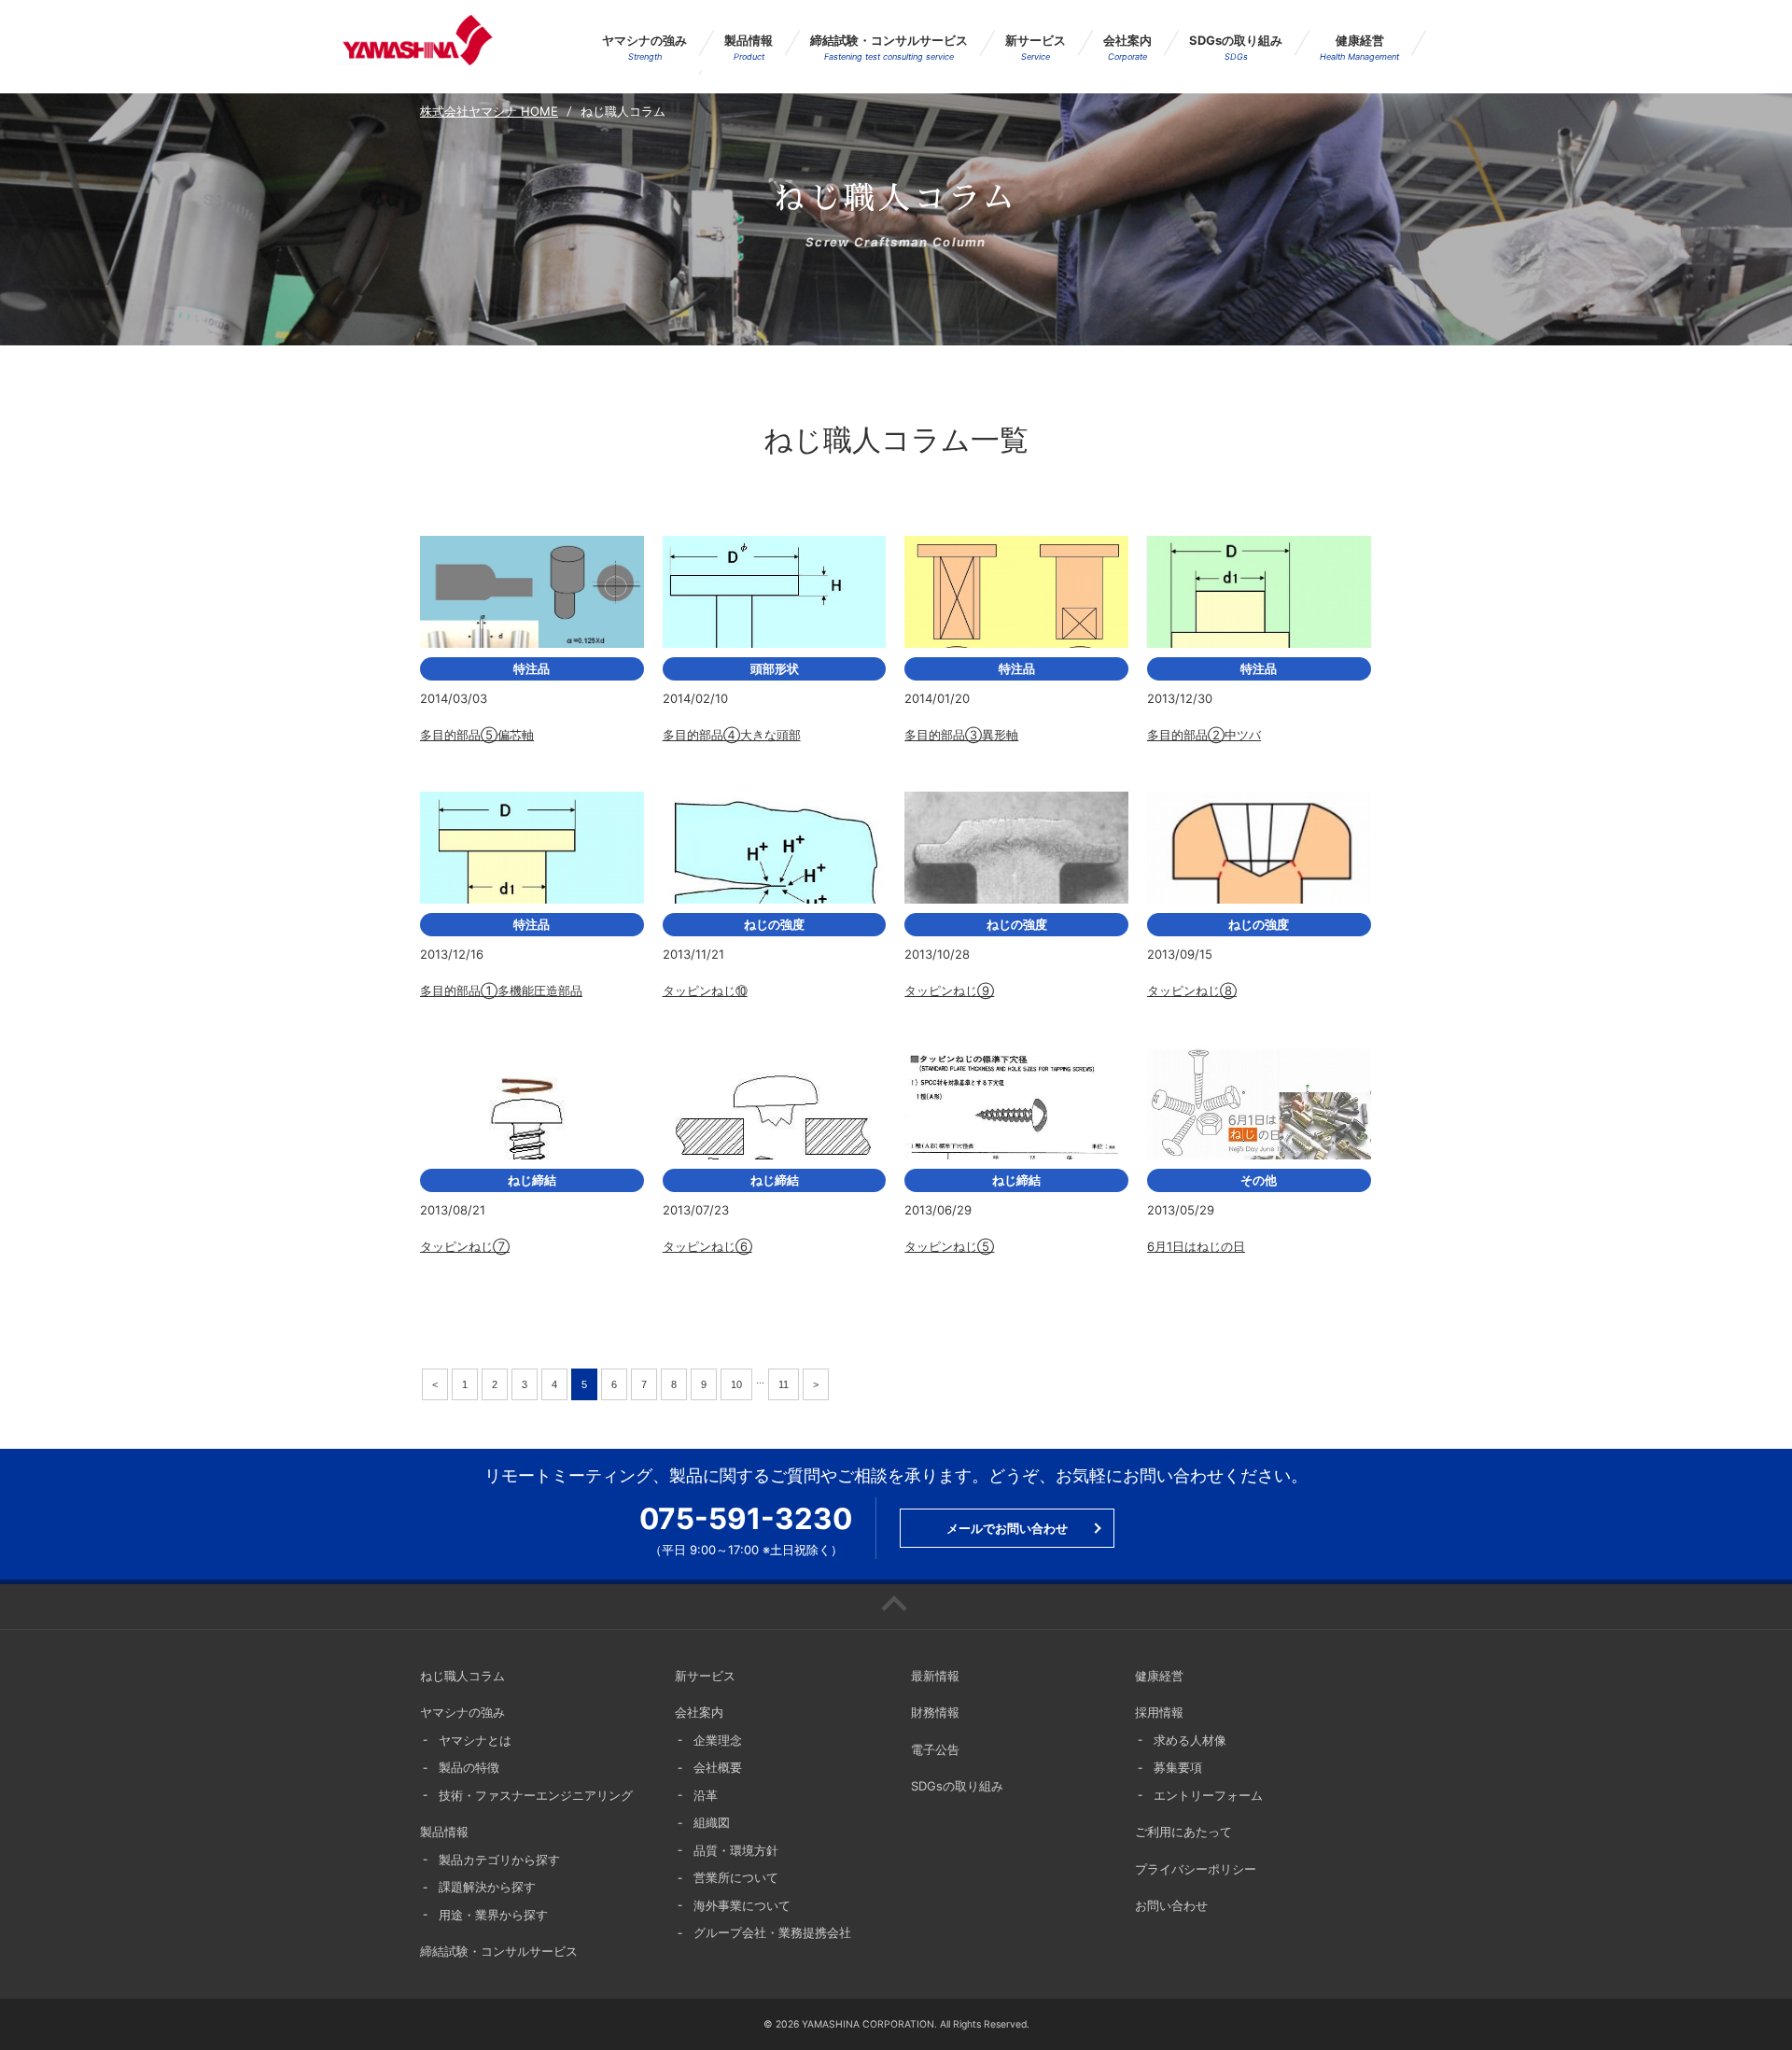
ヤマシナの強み (644, 47)
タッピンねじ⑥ (707, 1246)
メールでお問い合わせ (1007, 1528)
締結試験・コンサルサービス (889, 47)
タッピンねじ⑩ (705, 990)
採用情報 (1159, 1712)
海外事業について (742, 1905)
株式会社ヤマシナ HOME (489, 111)
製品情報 (749, 47)
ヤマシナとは (475, 1740)
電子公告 (935, 1749)
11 (784, 1384)
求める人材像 (1190, 1740)
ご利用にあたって (1183, 1832)
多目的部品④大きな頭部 (732, 735)
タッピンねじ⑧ (1192, 990)
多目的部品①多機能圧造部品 (501, 990)
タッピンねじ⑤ (949, 1246)
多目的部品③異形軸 (961, 735)
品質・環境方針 (736, 1850)
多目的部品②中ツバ (1204, 735)
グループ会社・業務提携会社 (772, 1932)
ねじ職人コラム (462, 1676)
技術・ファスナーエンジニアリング (536, 1795)
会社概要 (718, 1767)
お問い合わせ (1171, 1905)
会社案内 (1127, 47)
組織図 (712, 1822)
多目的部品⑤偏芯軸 (477, 735)
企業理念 (718, 1740)
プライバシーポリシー (1196, 1869)
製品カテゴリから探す (499, 1860)
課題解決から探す (487, 1887)
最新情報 (935, 1676)
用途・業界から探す (493, 1915)
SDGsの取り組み (1236, 47)
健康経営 (1359, 47)
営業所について (736, 1877)
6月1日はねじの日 (1196, 1246)
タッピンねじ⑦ (465, 1246)
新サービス (1036, 47)
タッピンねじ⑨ (949, 990)
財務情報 (935, 1712)
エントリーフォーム (1208, 1795)
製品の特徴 (469, 1767)
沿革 (706, 1795)
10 (736, 1384)
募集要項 (1178, 1767)
